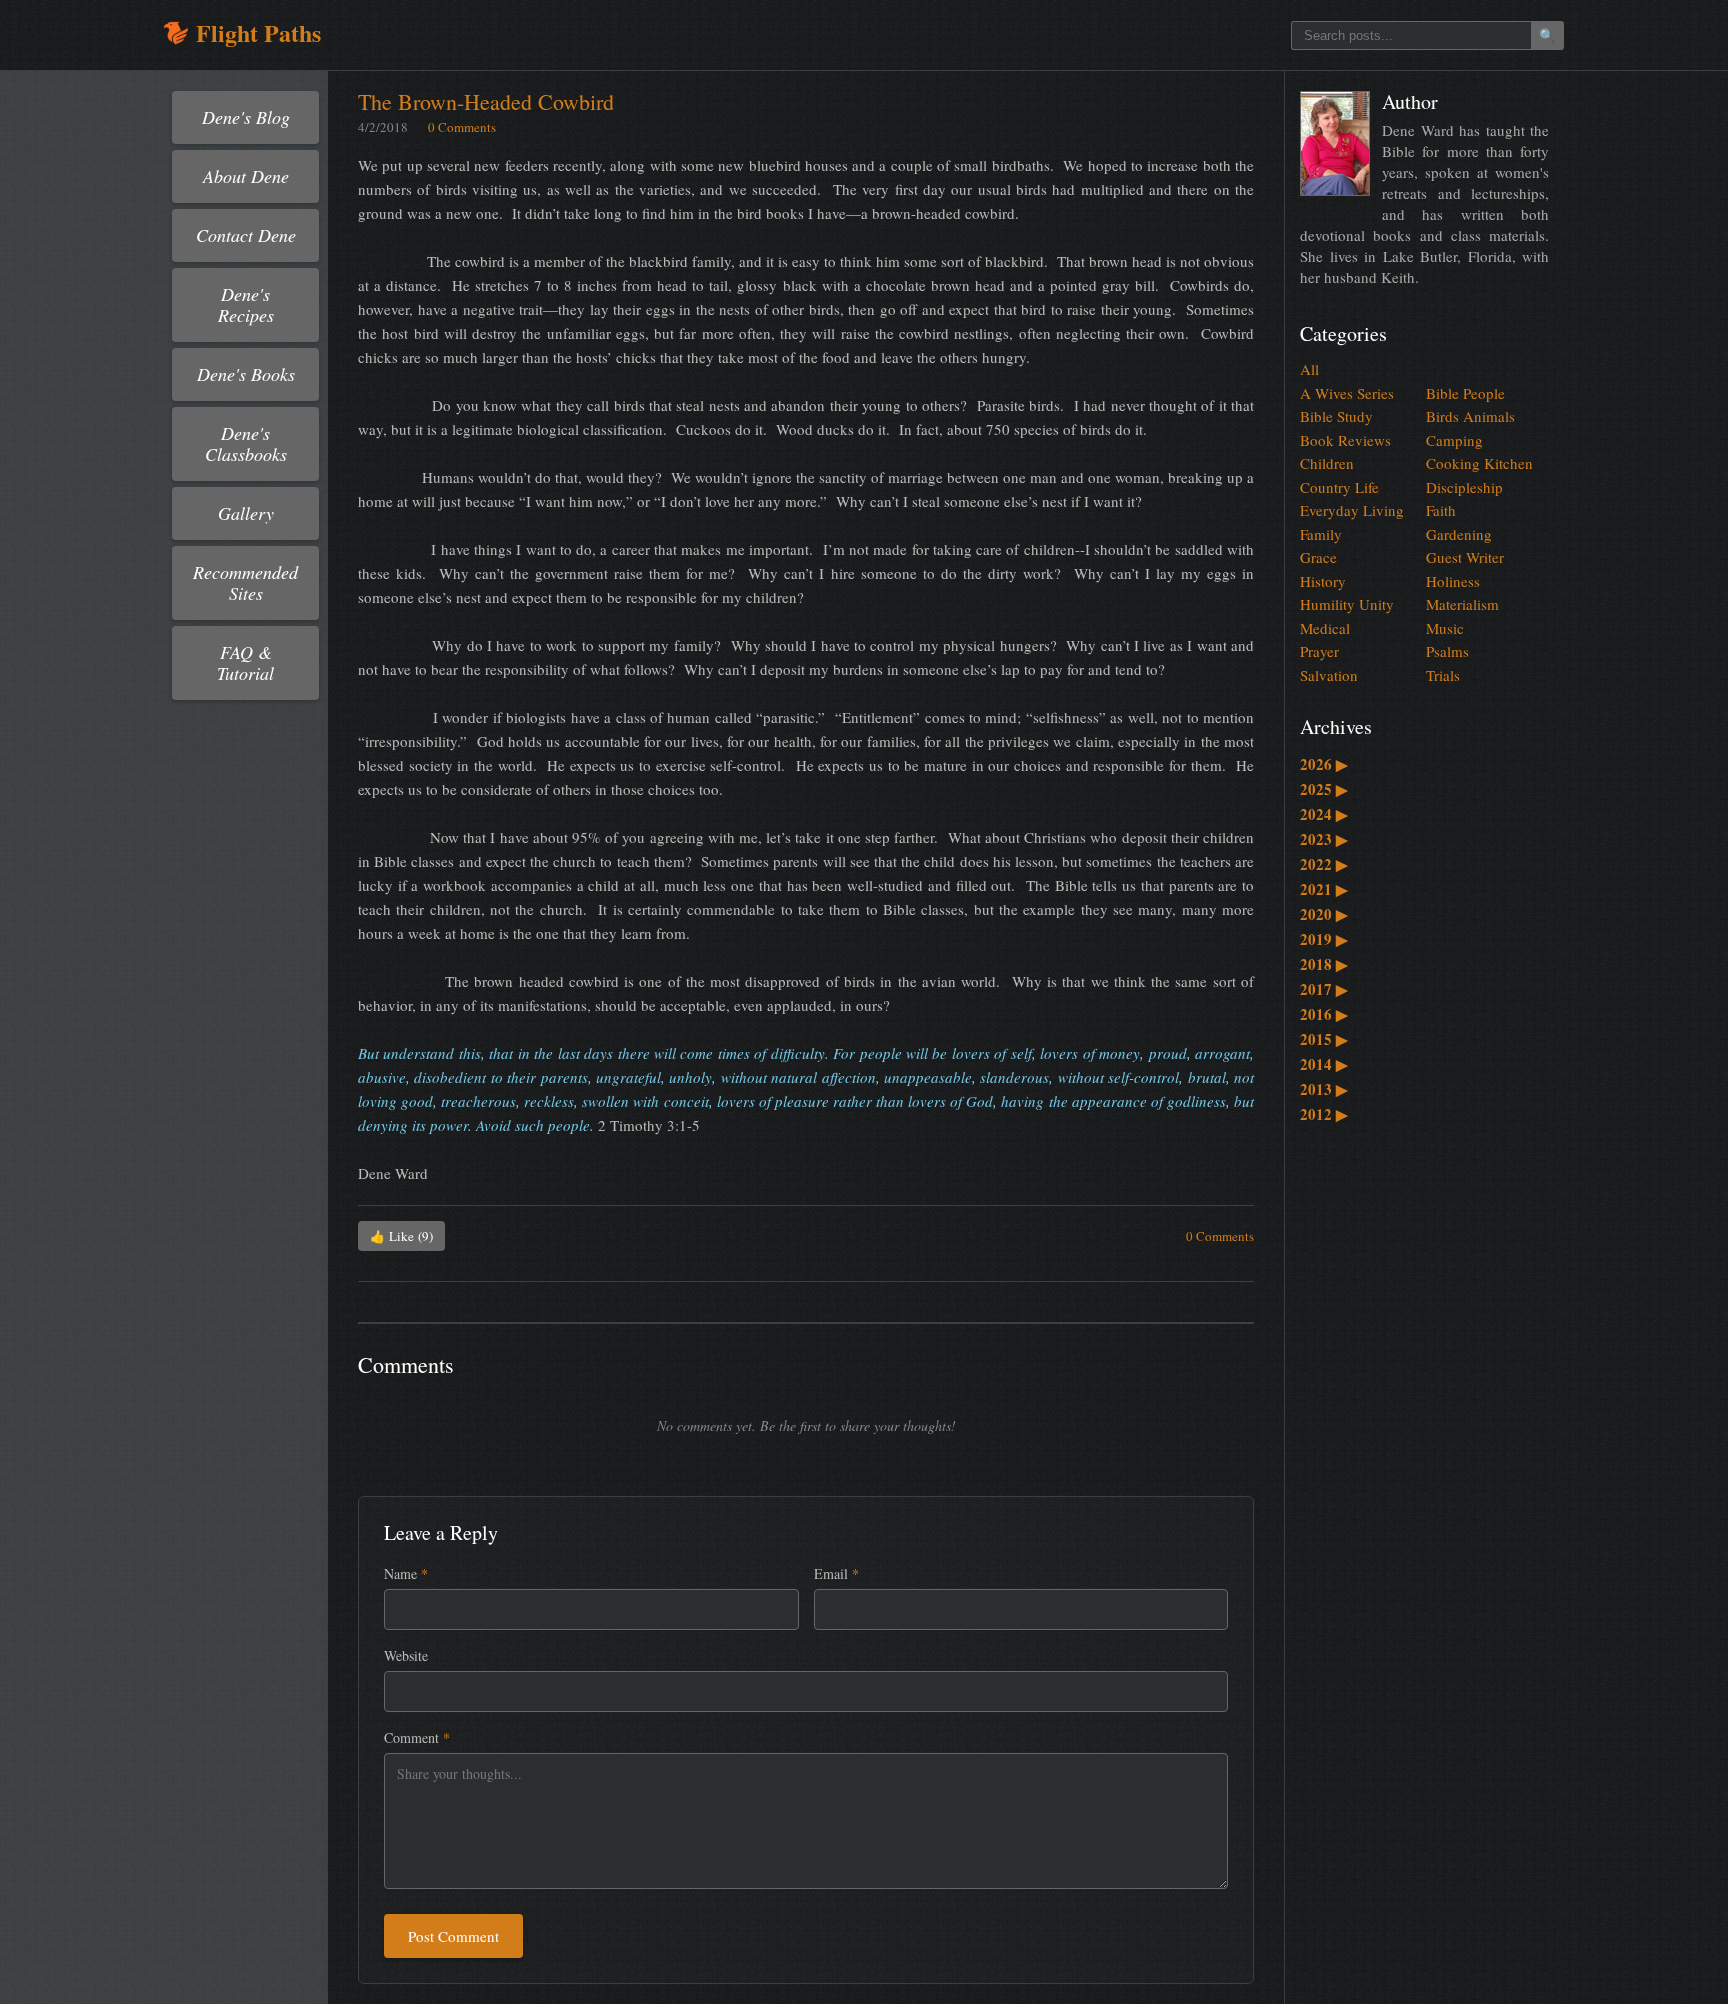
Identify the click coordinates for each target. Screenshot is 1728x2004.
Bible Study (1336, 416)
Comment (417, 1737)
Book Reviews (1345, 440)
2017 (1324, 989)
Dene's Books (246, 374)
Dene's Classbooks (246, 443)
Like (401, 1236)
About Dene (246, 176)
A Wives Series (1347, 393)
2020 (1324, 914)
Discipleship (1464, 487)
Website (406, 1655)
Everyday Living (1352, 510)
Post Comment (453, 1936)
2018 (1324, 964)
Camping (1454, 440)
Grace (1318, 557)
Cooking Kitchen (1479, 463)
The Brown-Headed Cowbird (486, 101)
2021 (1324, 889)
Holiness (1453, 581)
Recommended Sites (245, 582)
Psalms (1447, 651)
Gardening (1459, 534)
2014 (1324, 1064)
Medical (1325, 628)
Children (1327, 463)
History (1323, 581)
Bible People (1465, 393)
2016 (1324, 1014)
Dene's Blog (246, 117)
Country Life (1339, 487)
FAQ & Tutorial (245, 662)
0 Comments (462, 127)
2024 (1324, 814)
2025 (1324, 789)
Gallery (246, 513)
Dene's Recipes (246, 304)
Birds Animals (1470, 416)
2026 (1324, 764)
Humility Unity (1347, 604)
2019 (1324, 939)
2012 (1324, 1114)
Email (836, 1573)
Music (1445, 628)
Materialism (1462, 604)
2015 (1324, 1039)
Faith (1441, 510)
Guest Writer (1465, 557)
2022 (1324, 864)
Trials (1443, 675)
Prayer (1319, 651)
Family (1321, 534)
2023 (1324, 839)
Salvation (1329, 675)
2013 (1324, 1089)
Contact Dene (246, 235)
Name (406, 1573)
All (1309, 369)
